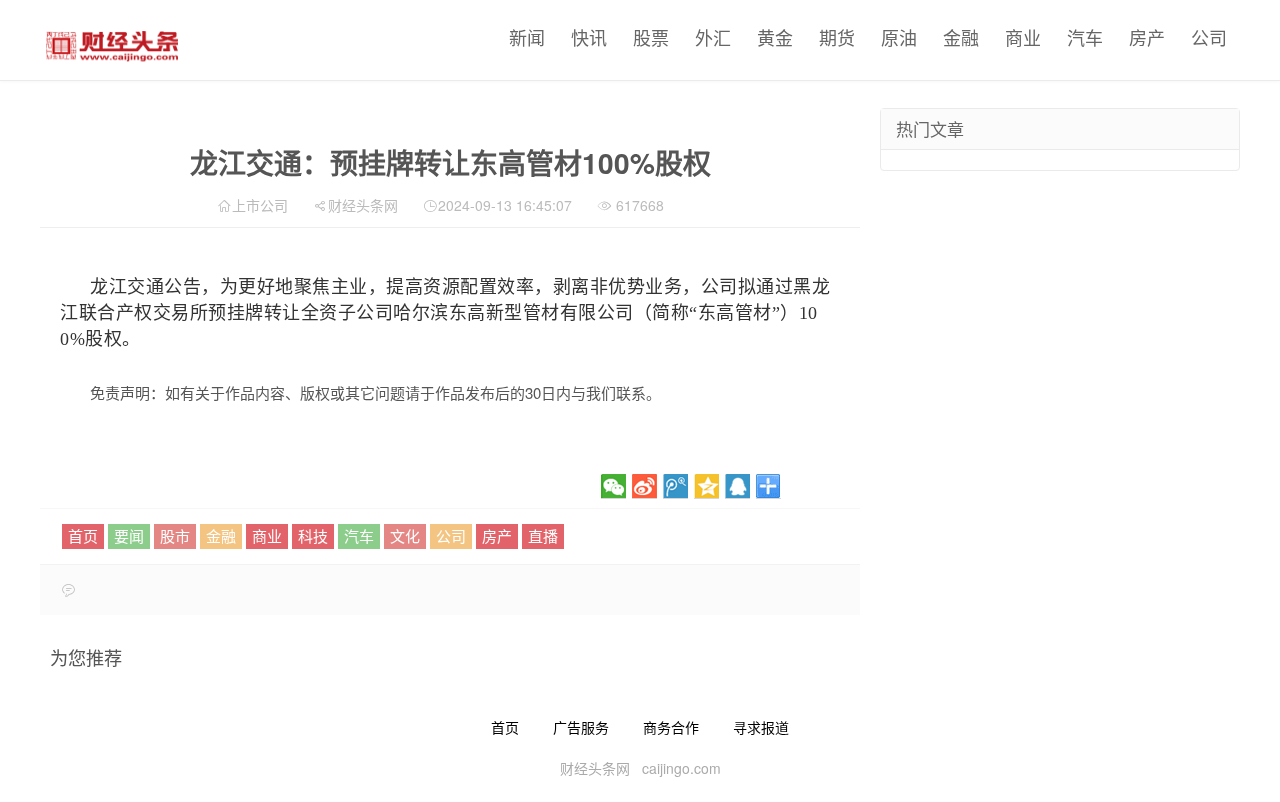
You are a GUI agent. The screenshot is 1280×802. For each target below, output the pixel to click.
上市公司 (260, 205)
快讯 (589, 37)
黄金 (775, 37)
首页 (83, 535)
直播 (543, 535)
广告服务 (581, 727)
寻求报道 (761, 727)
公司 (1209, 37)
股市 (175, 535)
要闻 (129, 535)
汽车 (1085, 37)
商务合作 (671, 727)
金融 (961, 37)
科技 (313, 535)
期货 (837, 37)
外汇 (713, 37)
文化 (405, 535)
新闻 (527, 37)
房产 (1147, 37)
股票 (651, 37)
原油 (899, 37)
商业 (1023, 37)
